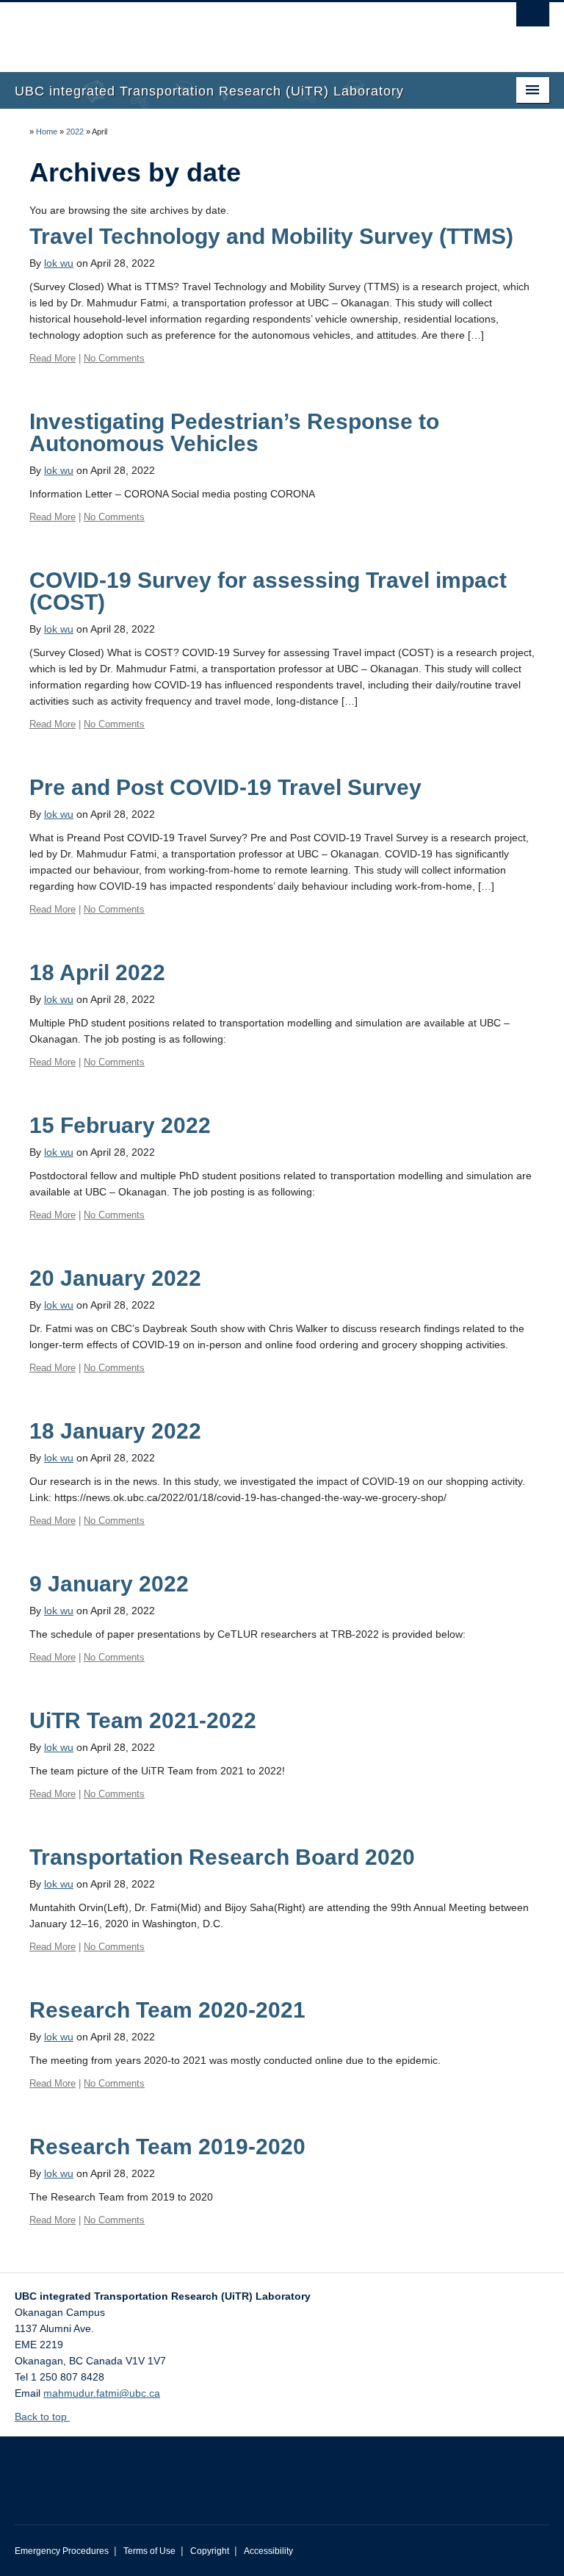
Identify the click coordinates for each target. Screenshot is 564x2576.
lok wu (59, 263)
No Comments (114, 358)
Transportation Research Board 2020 (222, 1857)
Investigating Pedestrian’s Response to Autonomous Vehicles (234, 432)
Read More (53, 358)
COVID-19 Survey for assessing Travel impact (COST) (268, 591)
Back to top (42, 2417)
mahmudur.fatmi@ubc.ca (102, 2393)
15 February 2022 (120, 1125)
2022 (75, 132)
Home (47, 132)
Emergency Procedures (62, 2551)
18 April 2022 (97, 972)
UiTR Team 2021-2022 (143, 1720)
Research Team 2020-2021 (167, 2010)
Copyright (210, 2551)
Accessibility (268, 2551)
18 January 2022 (115, 1431)
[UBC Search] (533, 18)
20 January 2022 (115, 1278)
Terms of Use (149, 2551)
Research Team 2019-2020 (167, 2147)
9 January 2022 (109, 1584)
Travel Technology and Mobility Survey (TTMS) (271, 236)
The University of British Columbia (242, 30)
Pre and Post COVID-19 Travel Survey (225, 787)
